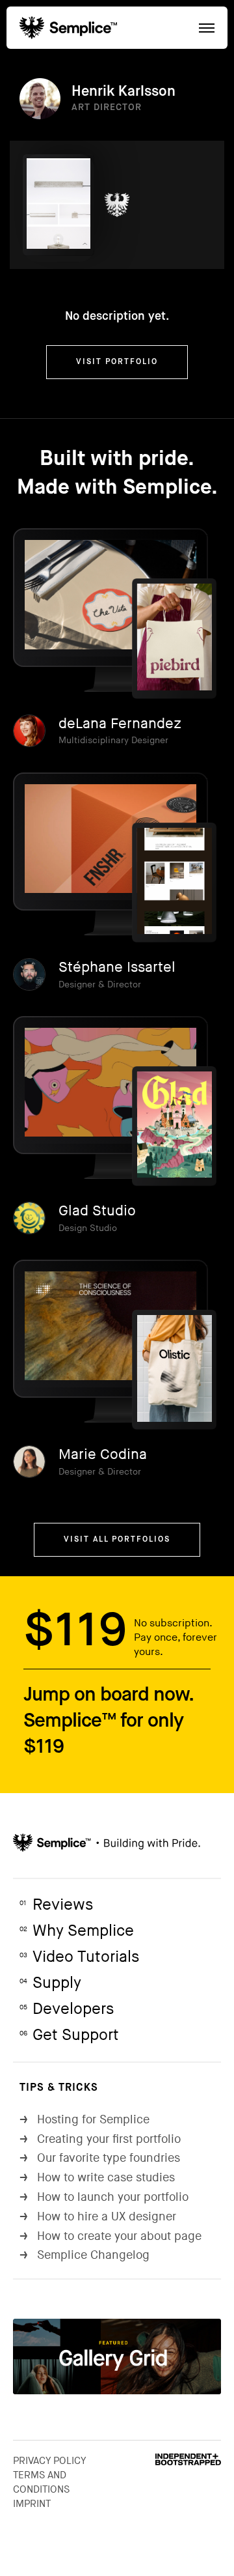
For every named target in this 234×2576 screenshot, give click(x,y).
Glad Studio (97, 1211)
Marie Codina (103, 1455)
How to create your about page (110, 2236)
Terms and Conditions (41, 2482)
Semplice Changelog (84, 2255)
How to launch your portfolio (104, 2197)
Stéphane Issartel (117, 968)
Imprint (32, 2504)
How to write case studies (97, 2178)
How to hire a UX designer (98, 2217)
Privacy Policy (50, 2461)
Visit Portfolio (117, 362)
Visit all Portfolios (117, 1540)
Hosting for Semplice (84, 2120)
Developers (67, 2009)
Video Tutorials (79, 1957)
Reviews (56, 1905)
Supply (50, 1983)
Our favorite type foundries (100, 2158)
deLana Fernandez (120, 724)
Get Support (69, 2035)
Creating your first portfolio (100, 2139)
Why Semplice (77, 1931)
